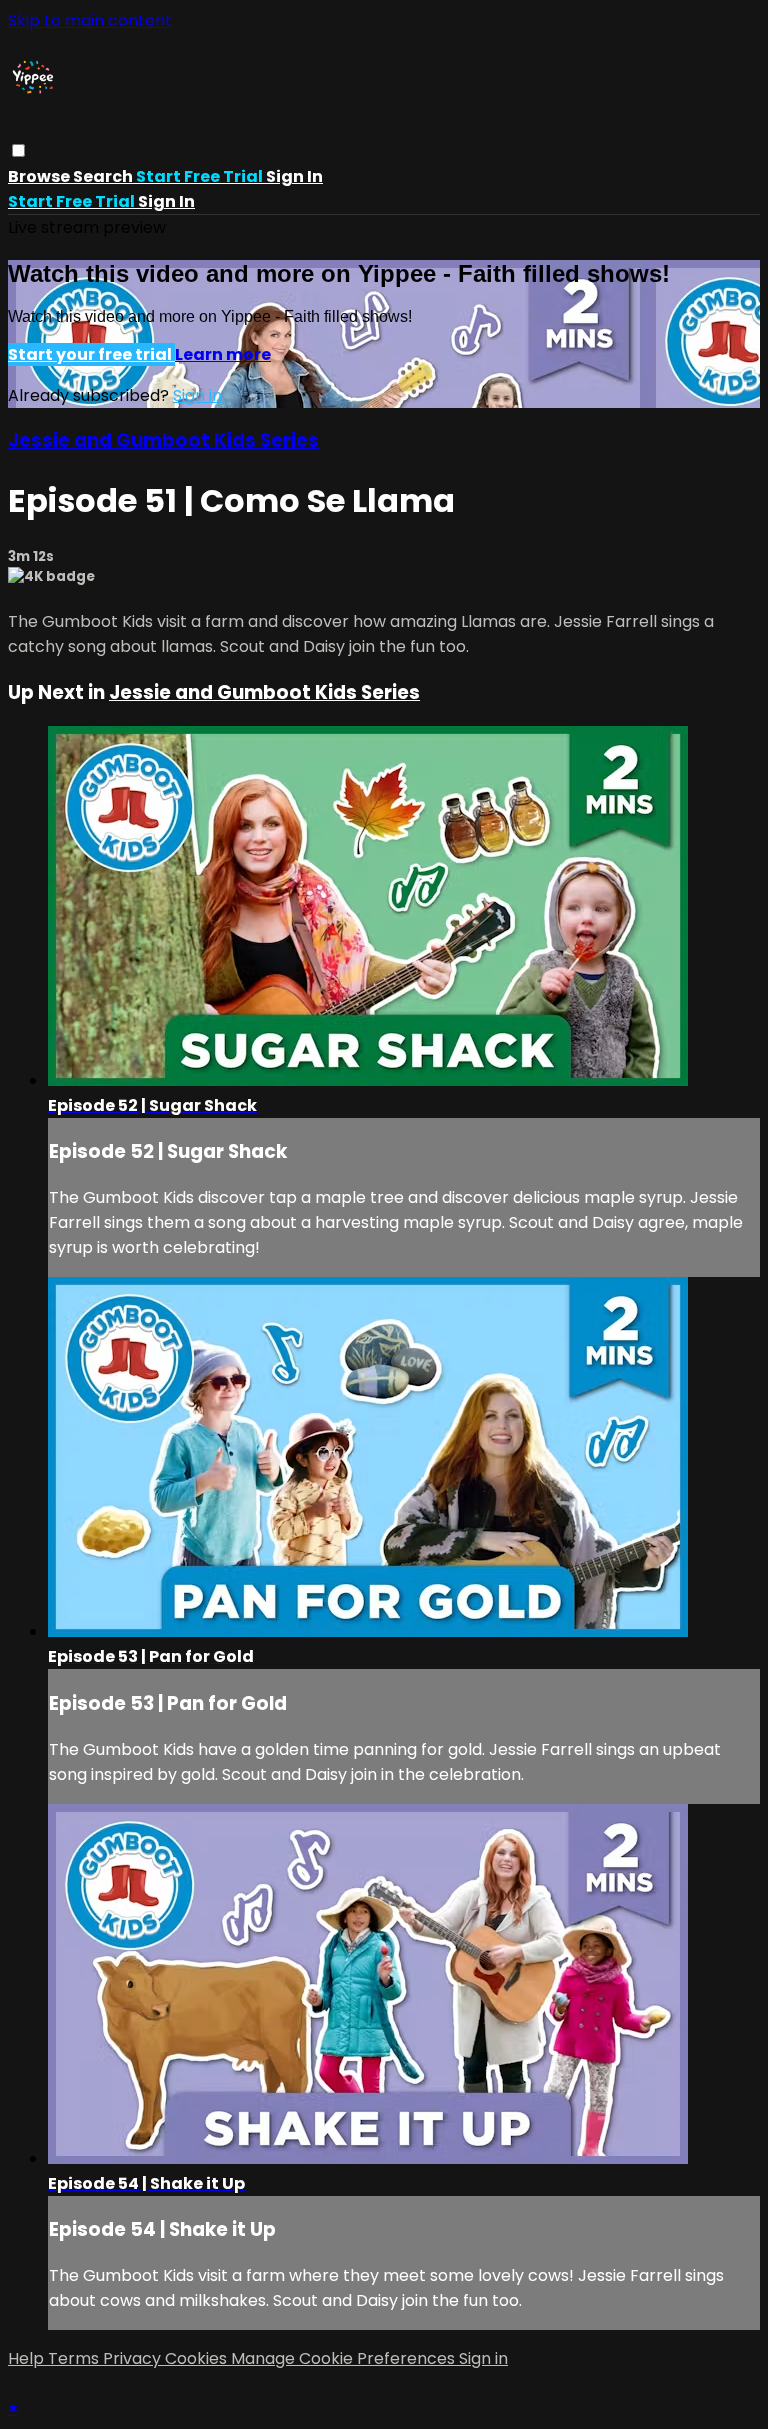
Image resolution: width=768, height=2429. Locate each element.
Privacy (134, 2358)
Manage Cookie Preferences (345, 2358)
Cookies (198, 2358)
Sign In (166, 201)
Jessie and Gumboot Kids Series (163, 440)
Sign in (294, 176)
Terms (75, 2358)
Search (104, 176)
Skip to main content (90, 20)
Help (28, 2358)
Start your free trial (91, 354)
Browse (40, 176)
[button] (18, 150)
